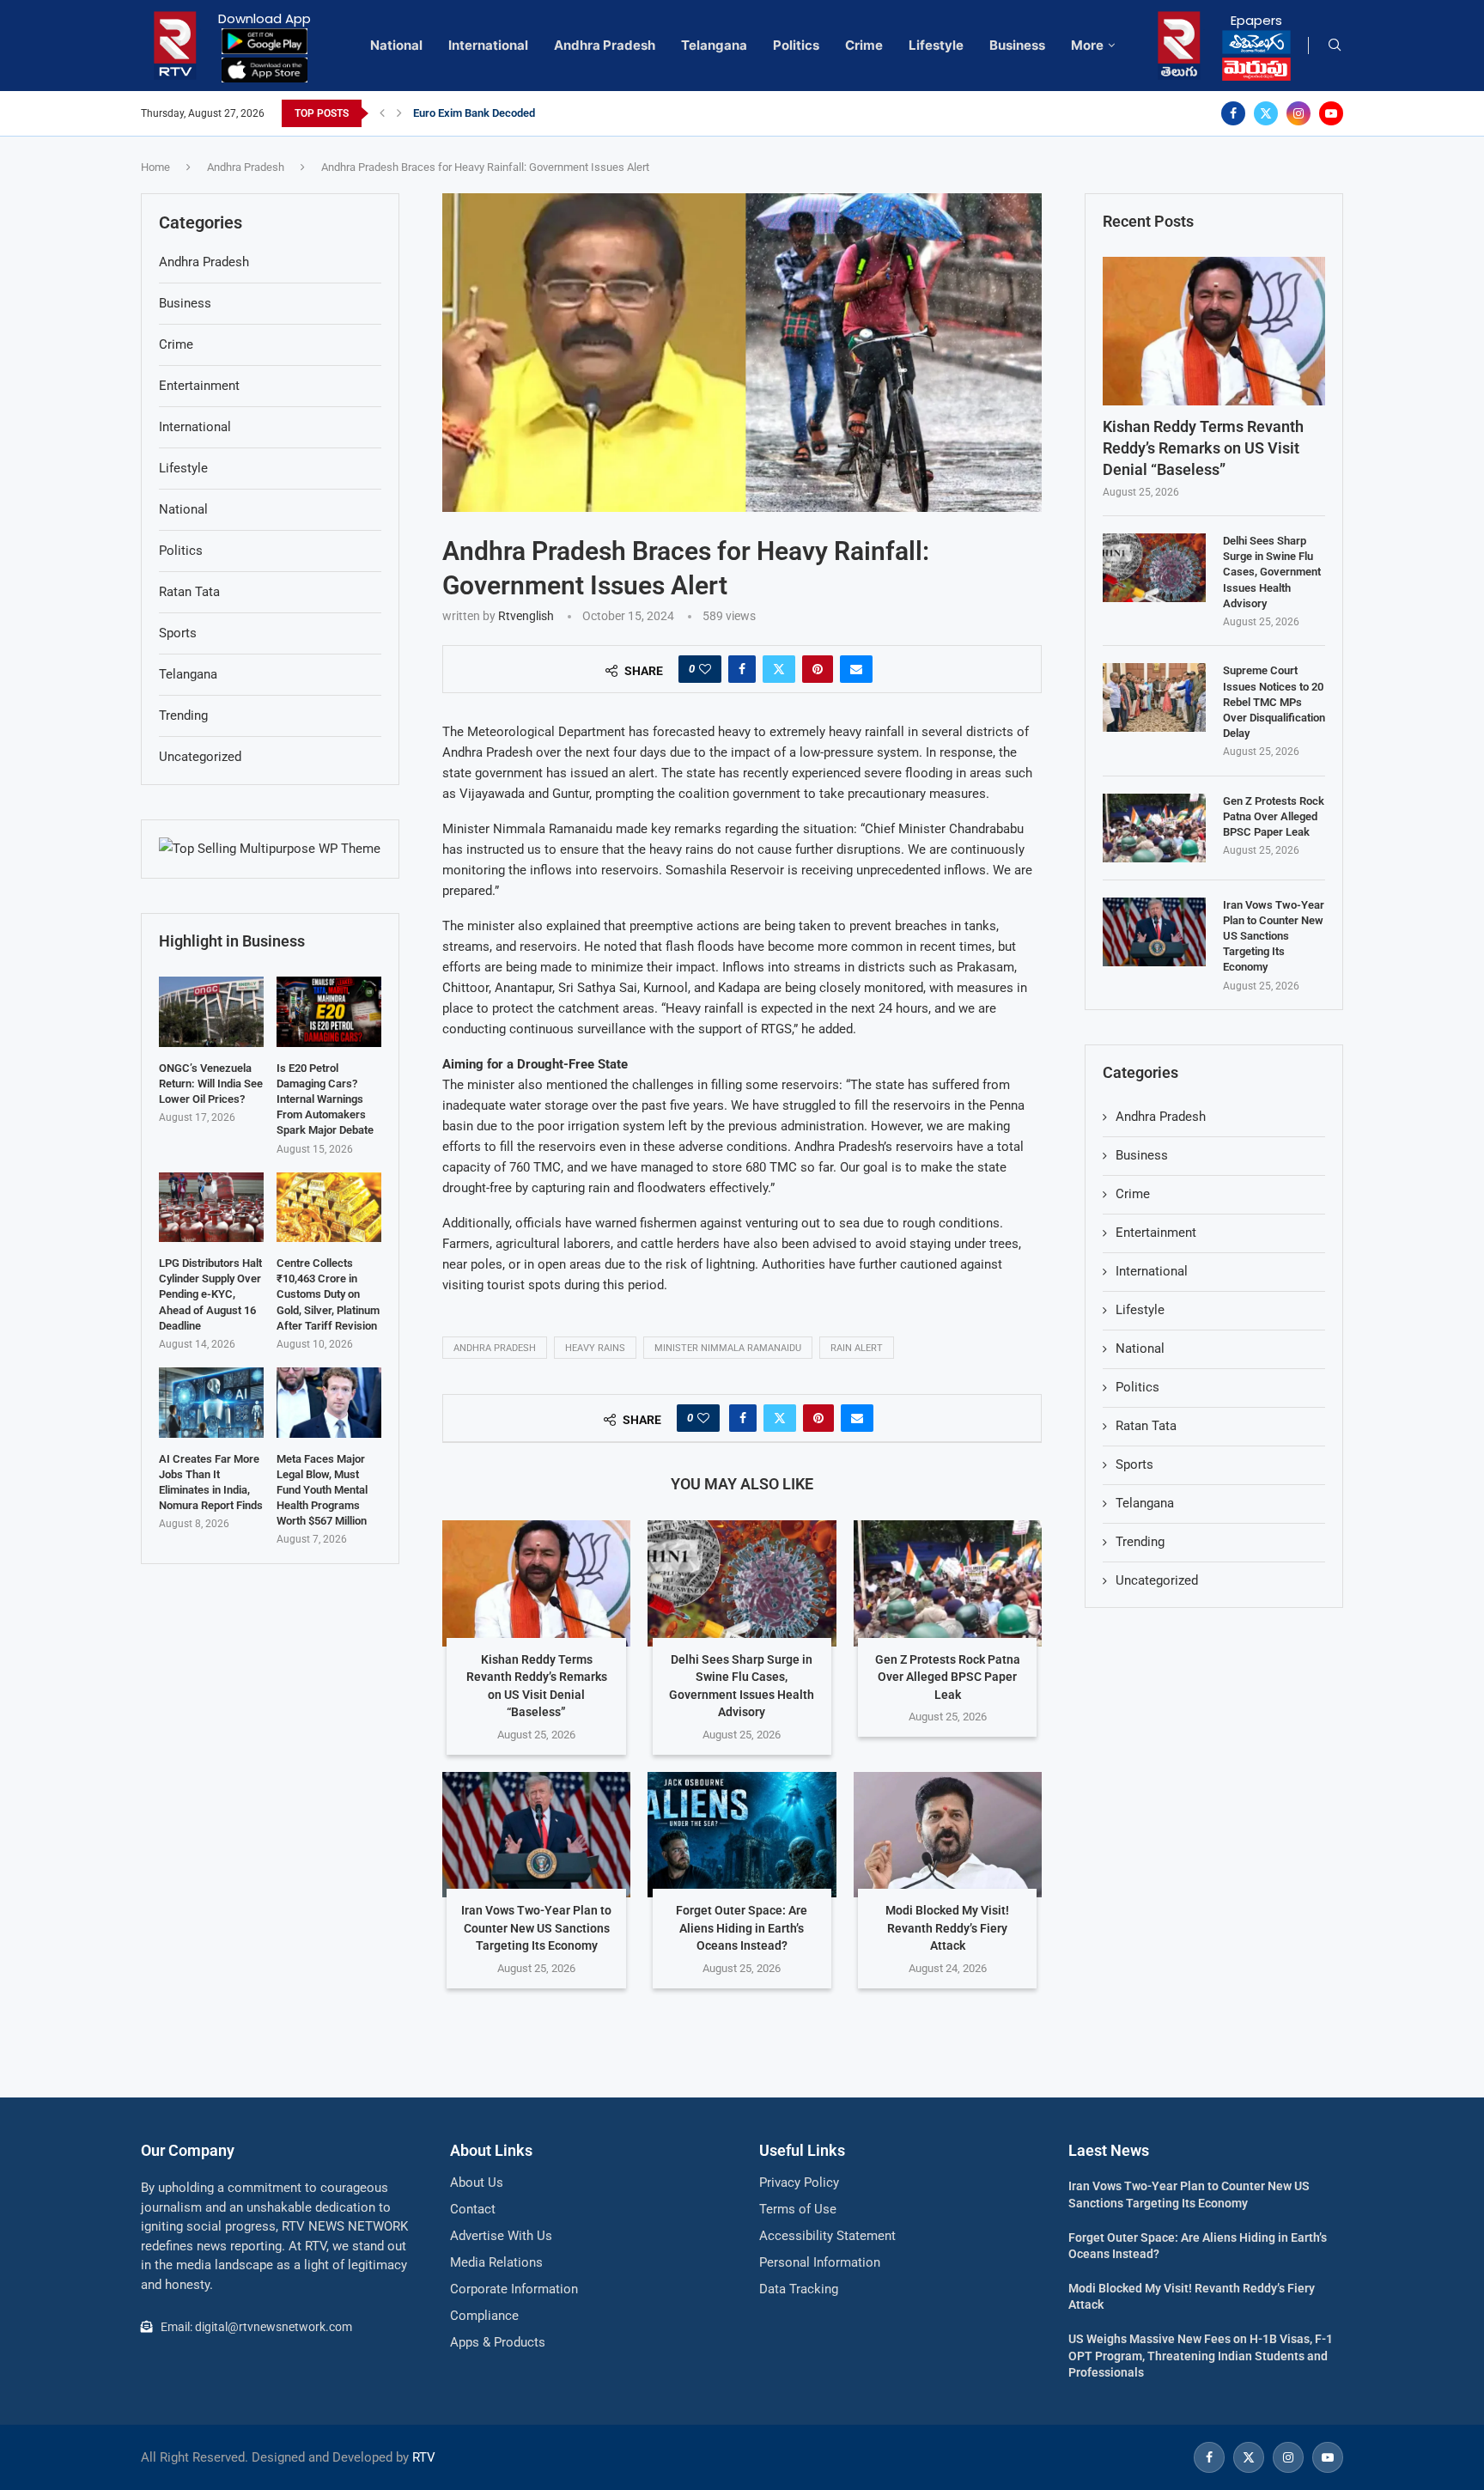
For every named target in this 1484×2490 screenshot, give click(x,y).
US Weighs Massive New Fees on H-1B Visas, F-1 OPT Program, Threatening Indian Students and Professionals (1201, 2356)
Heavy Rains (595, 1348)
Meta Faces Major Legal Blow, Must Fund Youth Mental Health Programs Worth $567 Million (322, 1490)
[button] (382, 113)
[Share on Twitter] (779, 669)
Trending (1140, 1542)
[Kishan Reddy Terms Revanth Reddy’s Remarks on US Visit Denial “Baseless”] (536, 1583)
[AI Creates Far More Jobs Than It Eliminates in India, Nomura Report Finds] (211, 1402)
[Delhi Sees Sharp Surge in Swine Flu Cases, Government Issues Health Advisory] (742, 1583)
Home (155, 167)
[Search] (1335, 46)
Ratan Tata (1146, 1426)
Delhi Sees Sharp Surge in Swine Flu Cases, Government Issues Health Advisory (1272, 572)
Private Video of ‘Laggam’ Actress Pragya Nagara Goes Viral (561, 113)
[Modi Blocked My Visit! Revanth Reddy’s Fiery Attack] (948, 1835)
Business (1017, 45)
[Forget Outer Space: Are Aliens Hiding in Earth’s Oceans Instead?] (742, 1835)
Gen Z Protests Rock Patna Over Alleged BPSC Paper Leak (948, 1677)
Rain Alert (857, 1348)
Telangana (714, 45)
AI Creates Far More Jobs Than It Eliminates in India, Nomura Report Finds (211, 1482)
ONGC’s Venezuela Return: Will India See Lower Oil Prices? (211, 1084)
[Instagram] (1298, 113)
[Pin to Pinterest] (818, 669)
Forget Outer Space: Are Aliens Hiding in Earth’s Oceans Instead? (742, 1928)
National (396, 45)
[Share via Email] (856, 669)
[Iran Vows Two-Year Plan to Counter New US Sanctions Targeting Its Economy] (536, 1835)
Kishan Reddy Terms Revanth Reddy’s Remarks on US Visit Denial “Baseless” (1203, 448)
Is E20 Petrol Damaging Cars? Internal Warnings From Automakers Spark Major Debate (325, 1099)
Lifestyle (936, 45)
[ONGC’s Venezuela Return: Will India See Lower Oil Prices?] (211, 1011)
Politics (796, 45)
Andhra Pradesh (605, 45)
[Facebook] (1233, 113)
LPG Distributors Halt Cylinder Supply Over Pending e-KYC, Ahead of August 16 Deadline (210, 1294)
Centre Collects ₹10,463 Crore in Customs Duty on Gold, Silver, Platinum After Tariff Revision (328, 1294)
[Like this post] (705, 669)
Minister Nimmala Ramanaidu (728, 1348)
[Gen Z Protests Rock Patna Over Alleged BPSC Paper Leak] (948, 1583)
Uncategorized (1157, 1580)
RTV (424, 2457)
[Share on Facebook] (742, 669)
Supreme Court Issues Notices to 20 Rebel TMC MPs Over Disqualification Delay (1274, 702)
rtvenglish (526, 616)
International (488, 45)
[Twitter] (1266, 113)
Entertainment (1156, 1233)
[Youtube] (1331, 113)
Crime (864, 45)
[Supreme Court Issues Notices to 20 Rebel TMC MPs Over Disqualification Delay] (1154, 697)
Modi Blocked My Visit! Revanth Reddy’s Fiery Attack (947, 1928)
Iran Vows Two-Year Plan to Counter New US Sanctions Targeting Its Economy (536, 1928)
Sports (1134, 1464)
